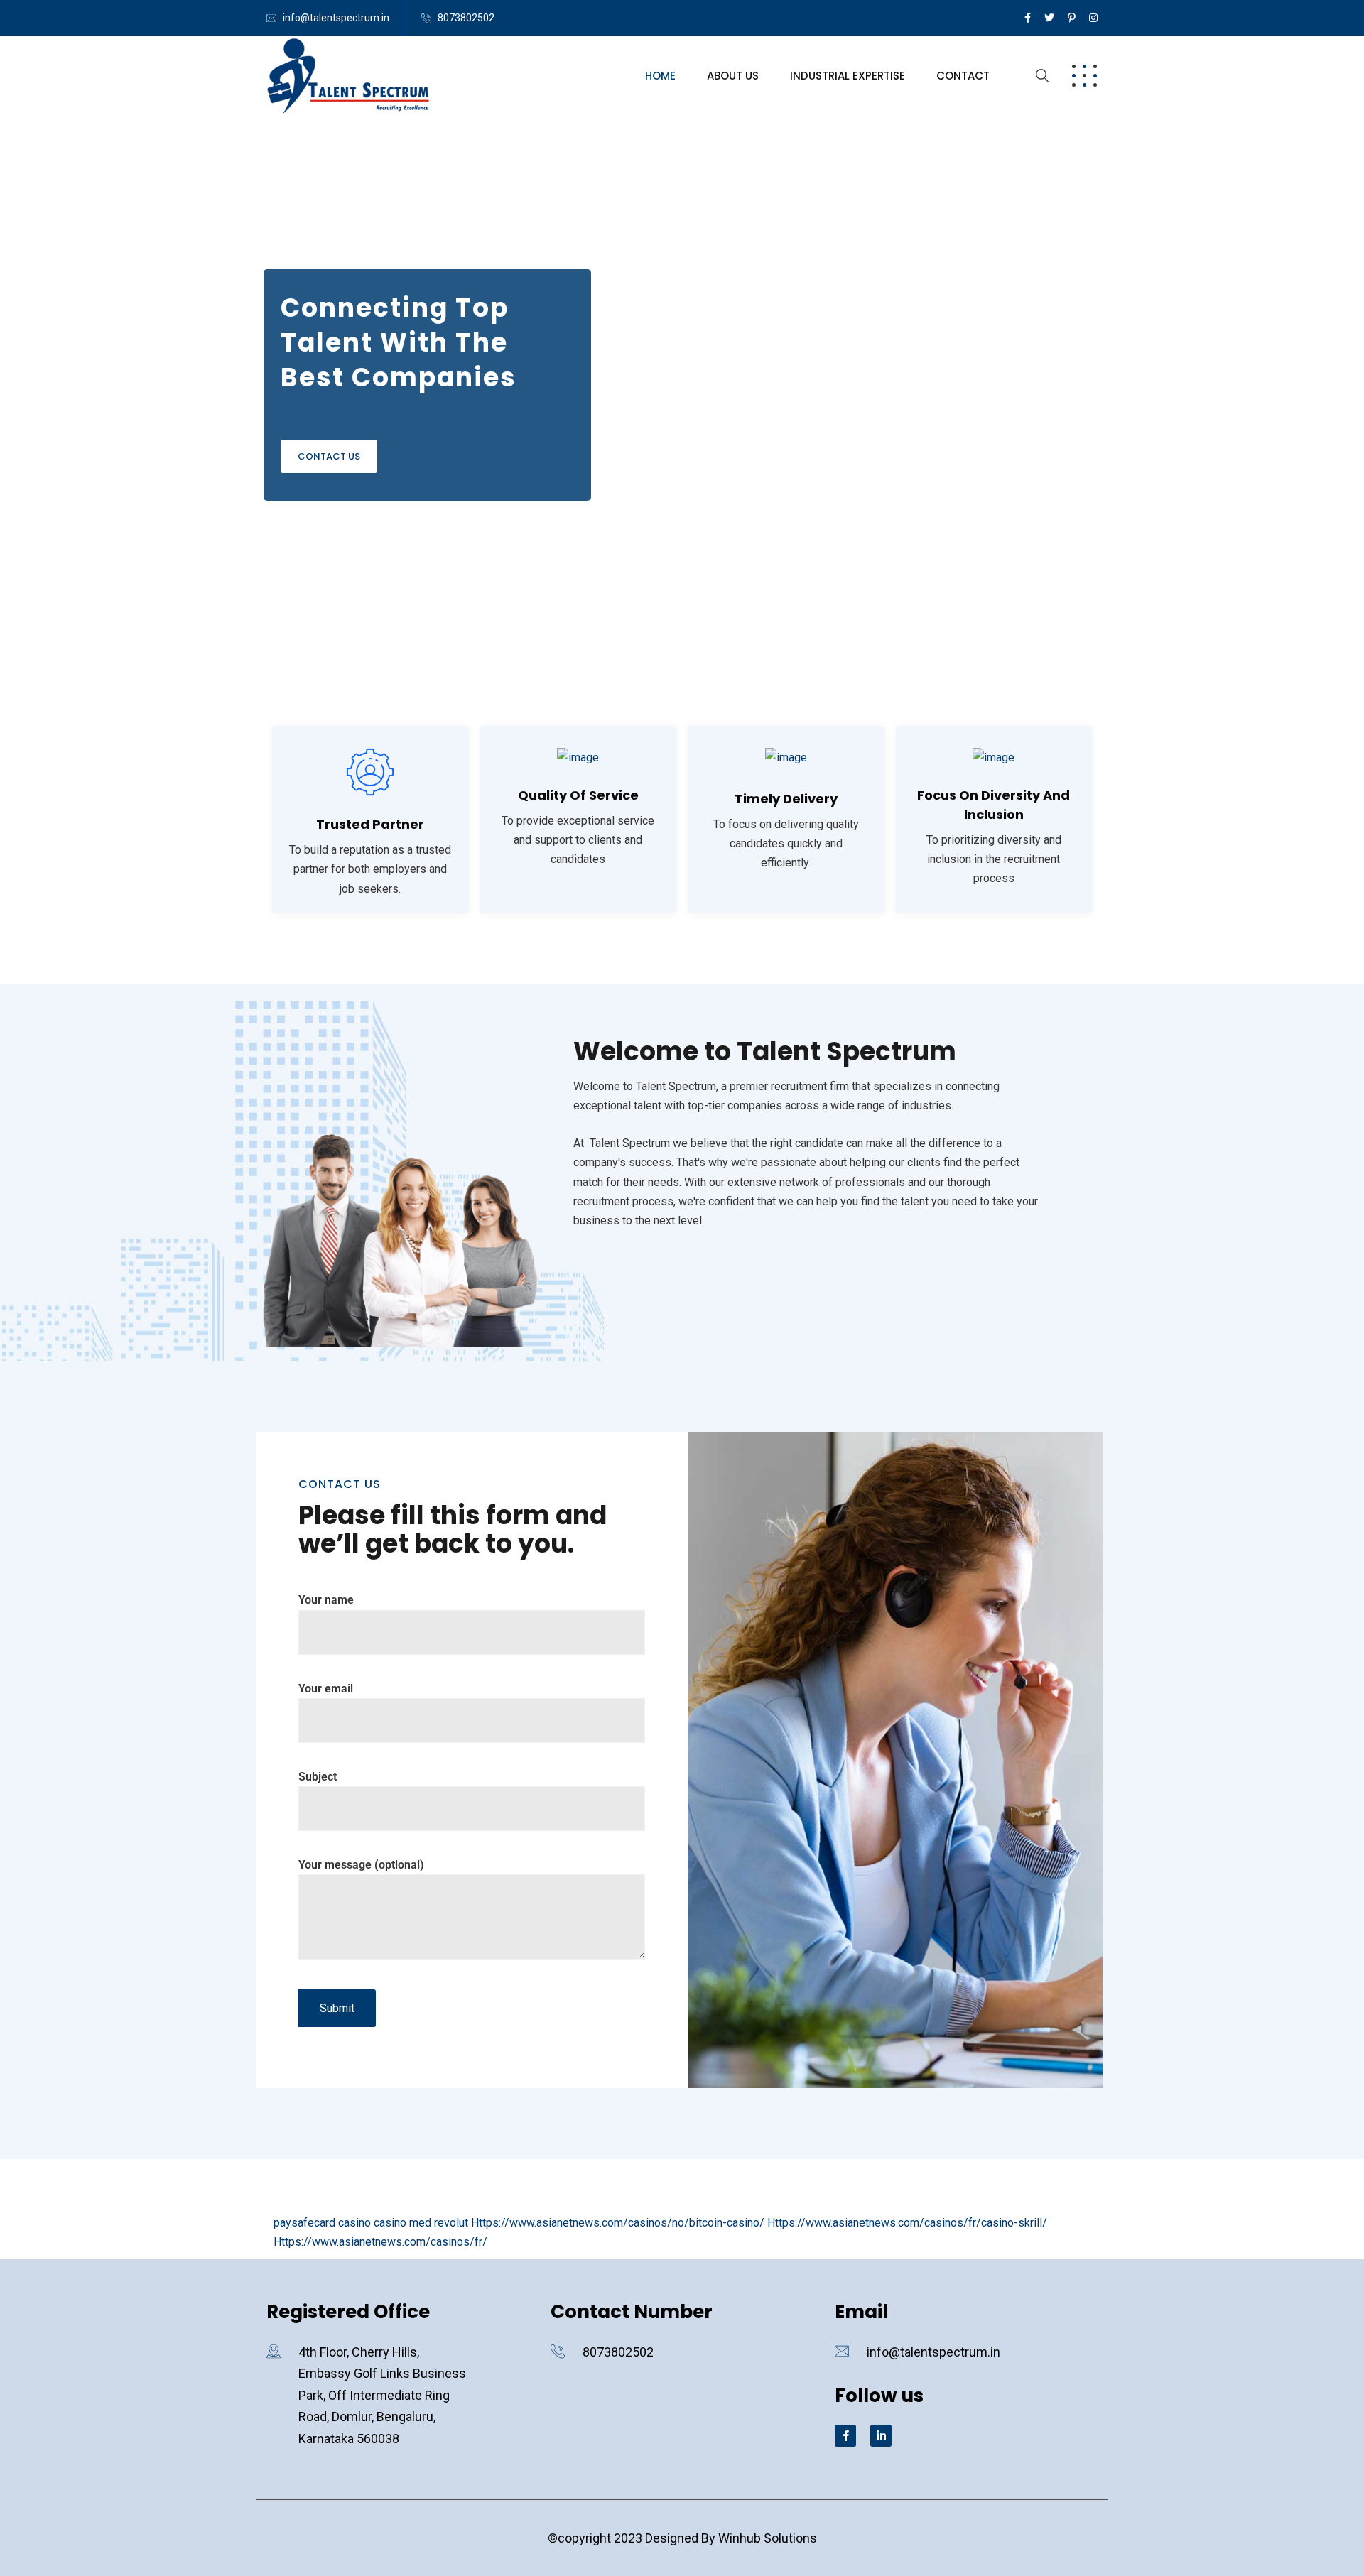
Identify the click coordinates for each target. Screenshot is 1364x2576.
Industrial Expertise (848, 76)
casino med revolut (421, 2223)
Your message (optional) (361, 1865)
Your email (326, 1689)
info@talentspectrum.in (336, 18)
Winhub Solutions (768, 2538)
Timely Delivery (786, 799)
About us (733, 76)
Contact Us (329, 456)
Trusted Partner (370, 824)
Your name (326, 1600)
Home (660, 76)
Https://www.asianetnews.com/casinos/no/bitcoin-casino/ (618, 2223)
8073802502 (466, 18)
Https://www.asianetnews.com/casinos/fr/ (380, 2242)
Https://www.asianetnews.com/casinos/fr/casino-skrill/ (907, 2223)
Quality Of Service (578, 795)
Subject (318, 1777)
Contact (963, 76)
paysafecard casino (322, 2223)
